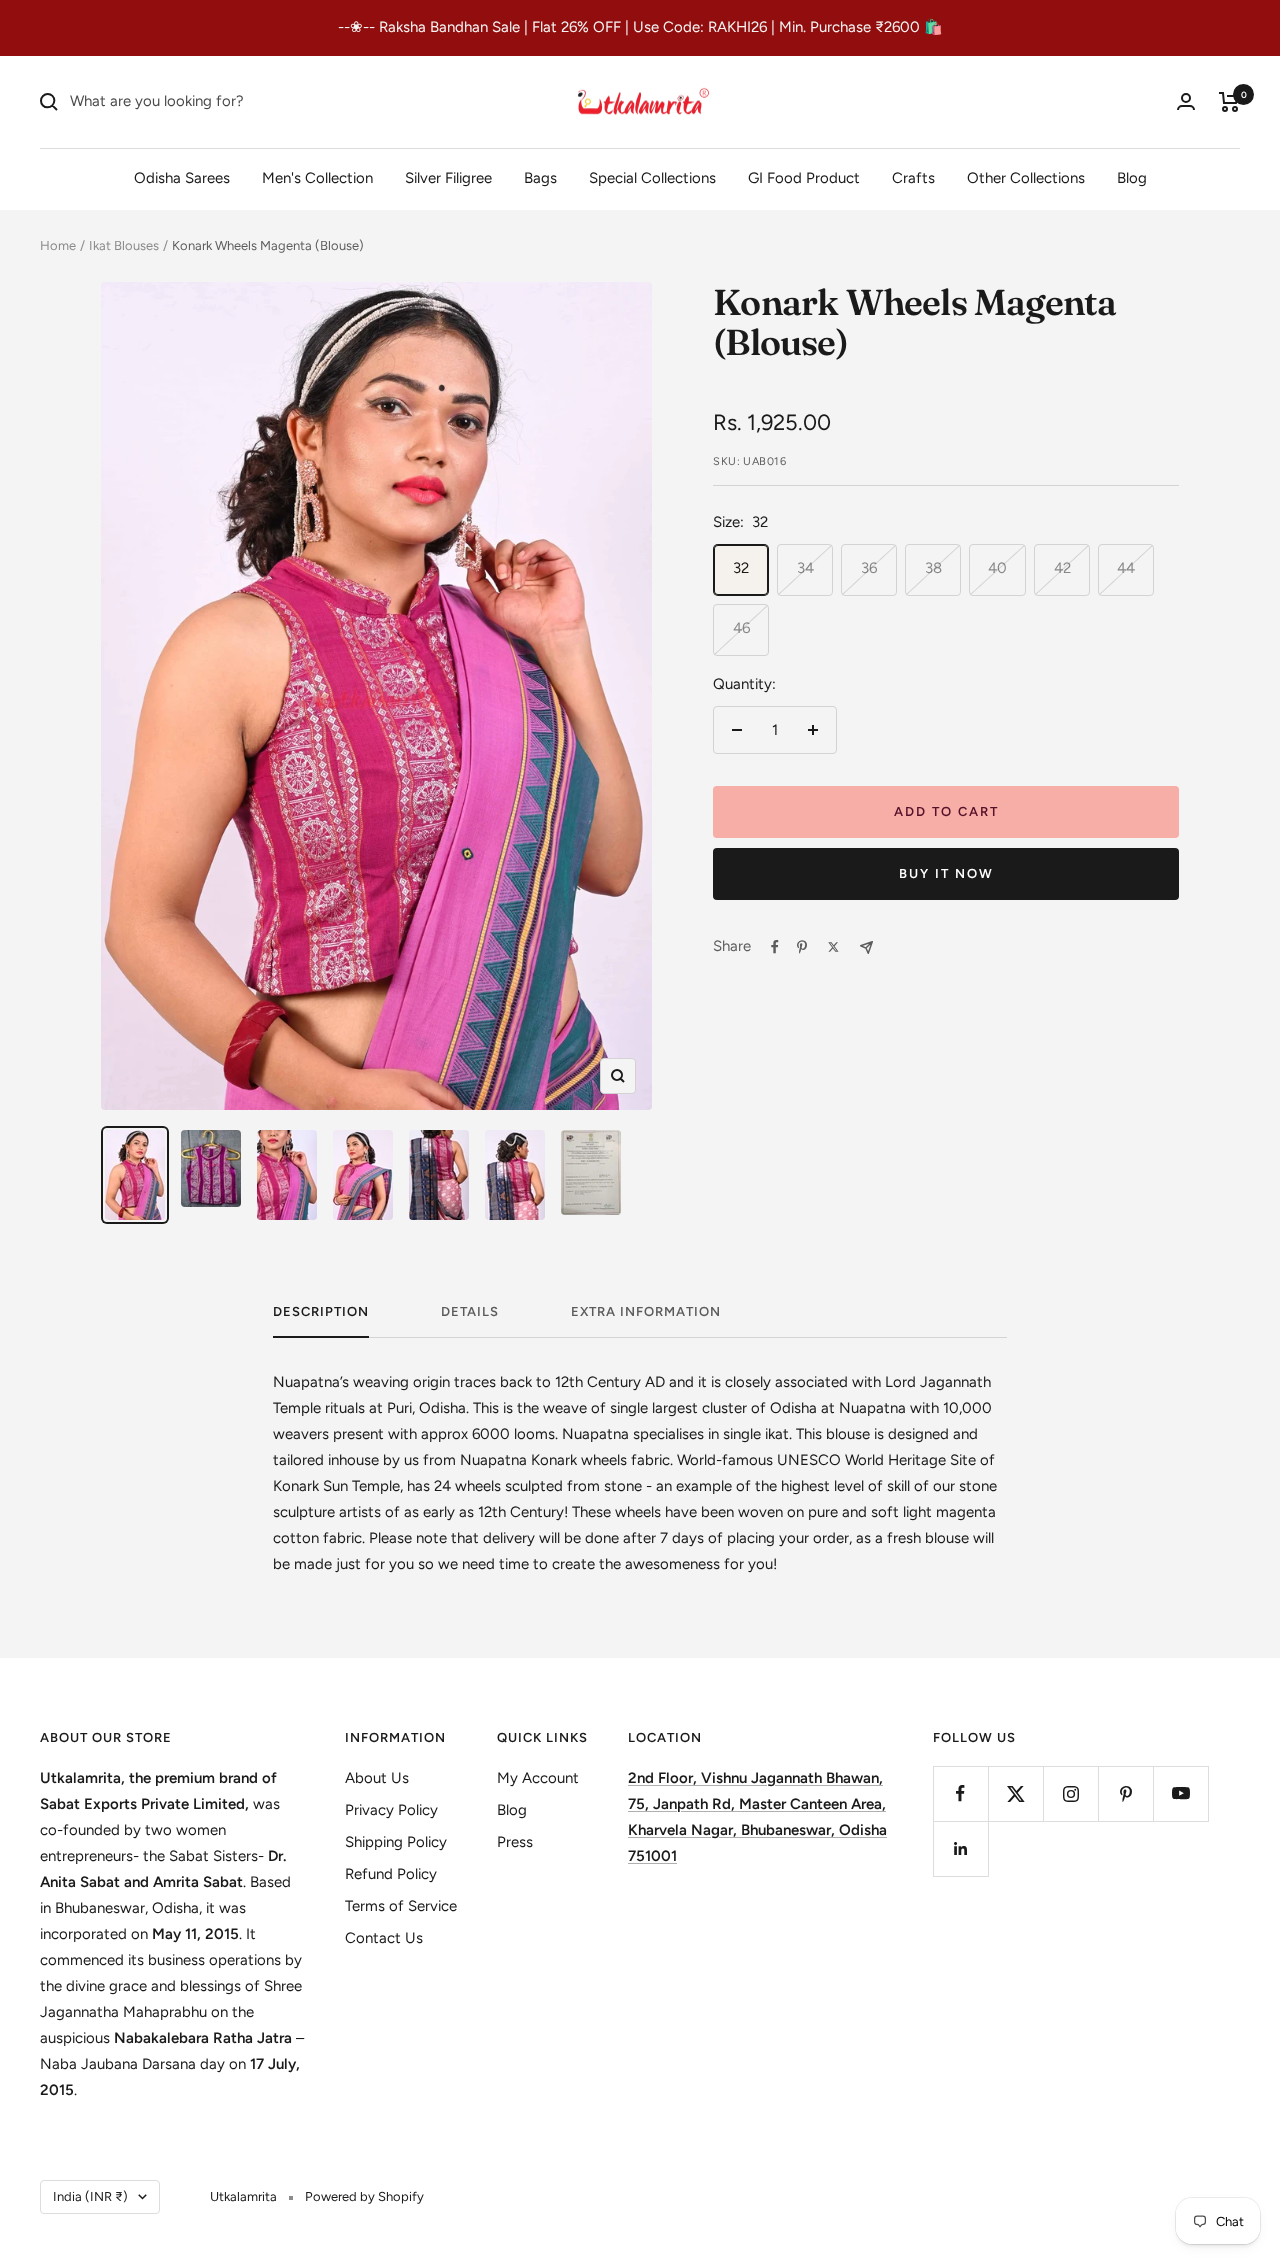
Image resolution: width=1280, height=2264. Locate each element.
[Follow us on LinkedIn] (960, 1848)
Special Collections (652, 177)
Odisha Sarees (182, 177)
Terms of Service (401, 1906)
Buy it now (946, 873)
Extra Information (646, 1311)
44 (1126, 568)
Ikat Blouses (124, 245)
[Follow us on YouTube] (1180, 1793)
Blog (1132, 177)
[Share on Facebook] (775, 947)
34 (805, 568)
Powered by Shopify (364, 2196)
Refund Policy (391, 1874)
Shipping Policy (396, 1842)
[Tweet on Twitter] (833, 947)
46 (741, 628)
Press (515, 1842)
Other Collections (1026, 177)
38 (933, 568)
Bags (540, 177)
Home (58, 245)
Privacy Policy (391, 1810)
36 (869, 568)
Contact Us (384, 1938)
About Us (377, 1778)
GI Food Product (804, 177)
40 (997, 568)
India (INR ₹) (90, 2196)
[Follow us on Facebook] (960, 1793)
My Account (538, 1778)
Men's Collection (317, 177)
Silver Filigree (448, 177)
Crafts (913, 177)
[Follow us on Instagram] (1070, 1793)
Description (321, 1311)
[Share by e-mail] (866, 947)
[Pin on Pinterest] (802, 947)
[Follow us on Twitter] (1015, 1793)
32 (741, 568)
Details (470, 1311)
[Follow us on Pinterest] (1125, 1793)
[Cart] (1229, 102)
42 (1062, 568)
